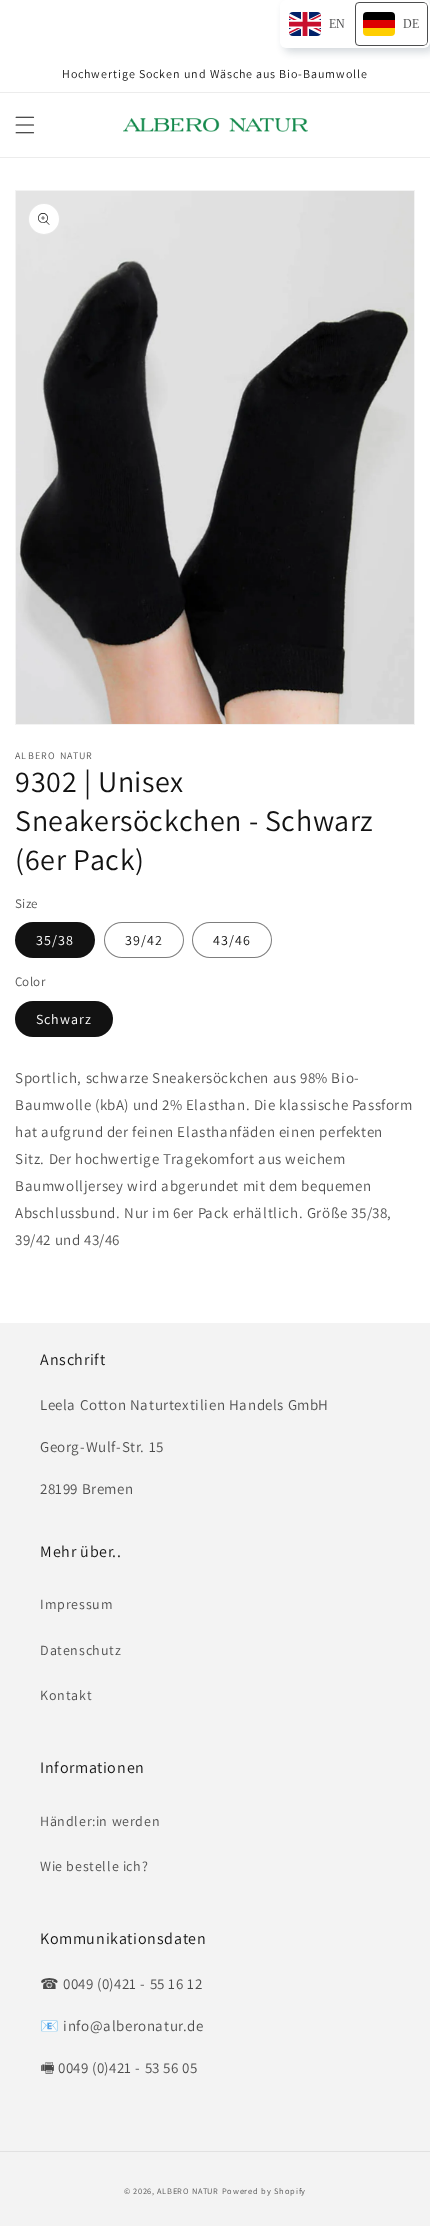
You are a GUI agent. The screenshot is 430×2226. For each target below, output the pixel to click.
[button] (25, 125)
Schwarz (64, 1019)
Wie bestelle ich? (94, 1866)
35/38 (55, 940)
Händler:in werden (100, 1821)
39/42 (144, 940)
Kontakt (66, 1695)
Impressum (76, 1604)
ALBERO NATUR (187, 2190)
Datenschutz (81, 1650)
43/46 (232, 940)
